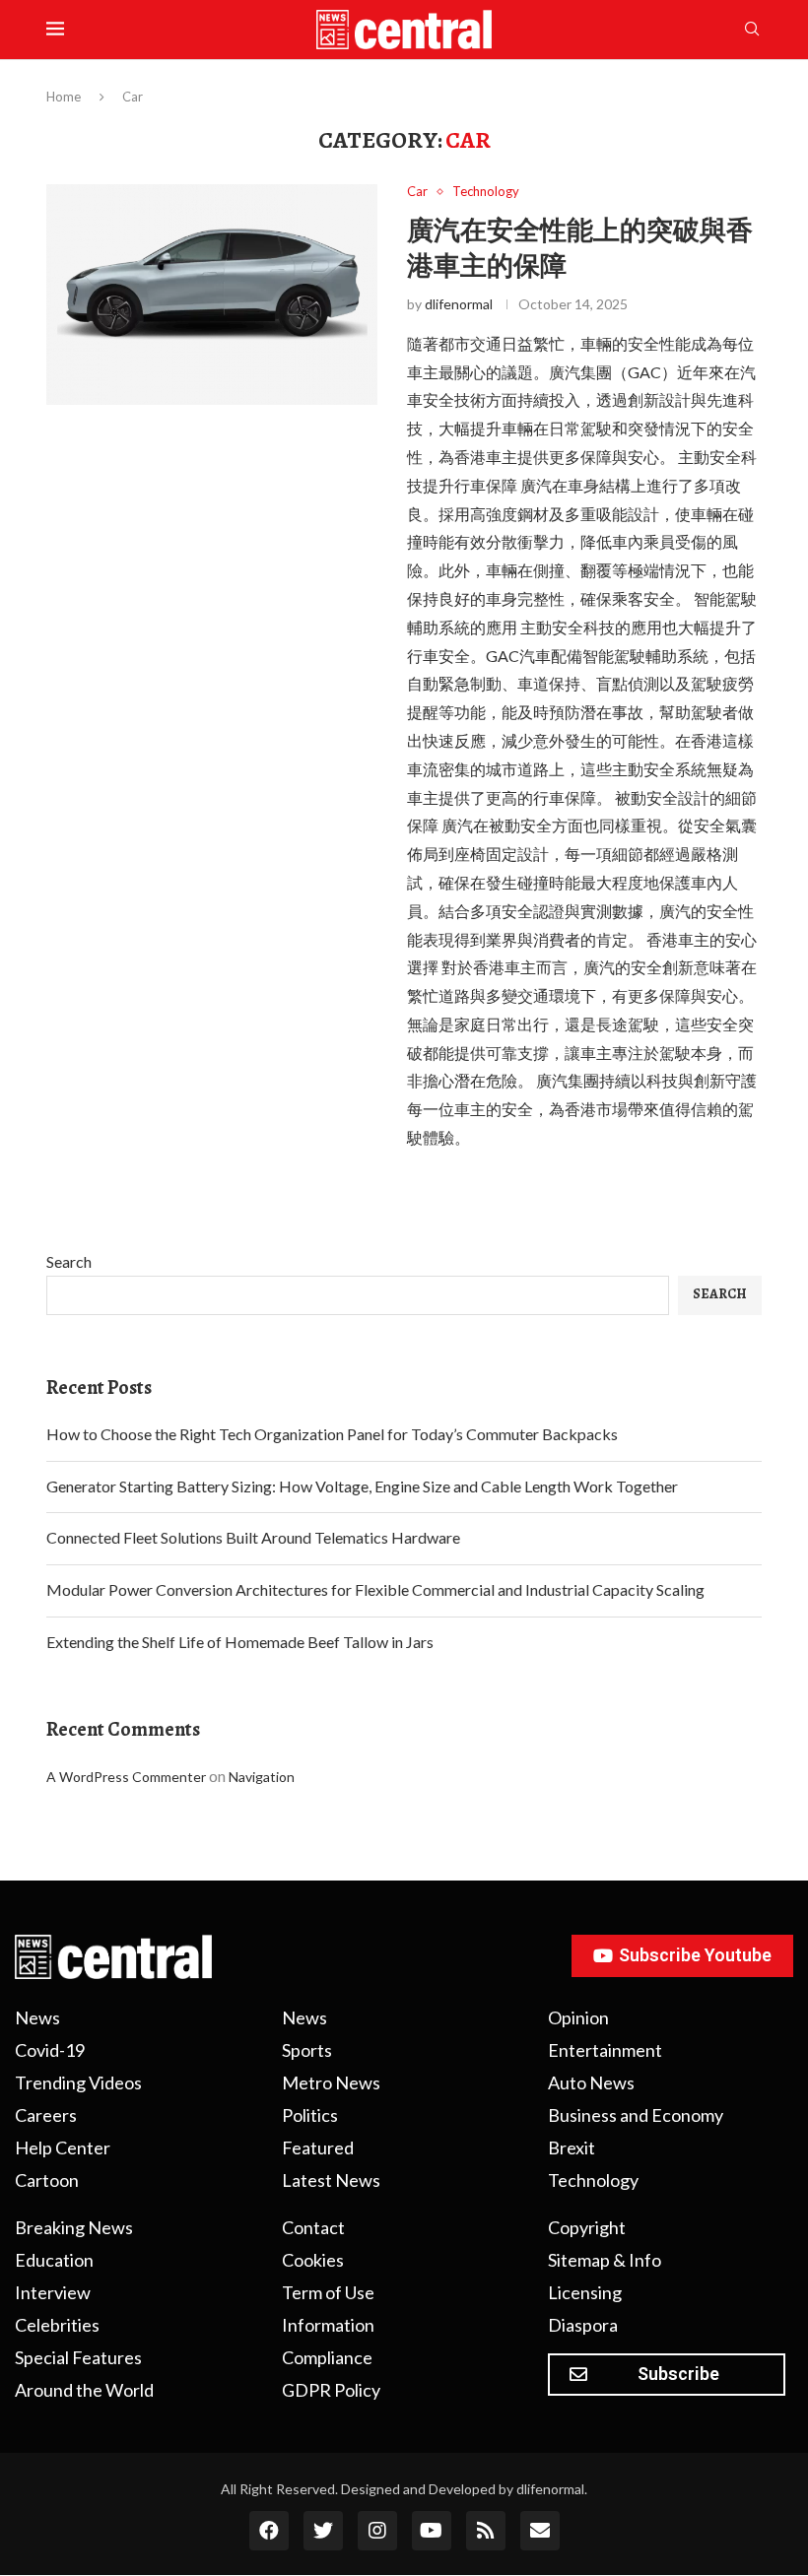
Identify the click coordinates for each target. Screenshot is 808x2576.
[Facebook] (269, 2531)
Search (69, 1261)
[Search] (752, 30)
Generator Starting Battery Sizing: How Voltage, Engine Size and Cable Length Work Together (362, 1486)
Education (54, 2260)
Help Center (63, 2147)
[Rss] (486, 2531)
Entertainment (605, 2050)
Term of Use (328, 2292)
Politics (310, 2115)
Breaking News (74, 2227)
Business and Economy (636, 2115)
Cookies (313, 2260)
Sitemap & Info (605, 2260)
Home (64, 97)
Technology (593, 2180)
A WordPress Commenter (126, 1777)
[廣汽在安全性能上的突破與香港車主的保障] (212, 295)
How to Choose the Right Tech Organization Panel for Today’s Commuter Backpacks (332, 1434)
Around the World (84, 2390)
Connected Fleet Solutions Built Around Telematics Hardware (253, 1537)
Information (328, 2325)
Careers (46, 2115)
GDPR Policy (331, 2390)
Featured (318, 2147)
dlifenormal (459, 304)
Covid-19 (50, 2050)
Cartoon (47, 2180)
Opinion (578, 2017)
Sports (307, 2050)
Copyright (587, 2227)
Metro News (331, 2082)
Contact (313, 2227)
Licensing (585, 2292)
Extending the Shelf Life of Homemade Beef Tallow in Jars (240, 1642)
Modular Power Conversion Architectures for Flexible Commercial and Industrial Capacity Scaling (375, 1589)
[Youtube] (432, 2531)
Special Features (78, 2357)
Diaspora (583, 2325)
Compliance (327, 2357)
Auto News (591, 2082)
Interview (53, 2292)
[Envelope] (540, 2531)
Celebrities (57, 2325)
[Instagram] (377, 2531)
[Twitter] (323, 2531)
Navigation (262, 1777)
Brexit (572, 2147)
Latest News (331, 2180)
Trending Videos (78, 2082)
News (37, 2017)
